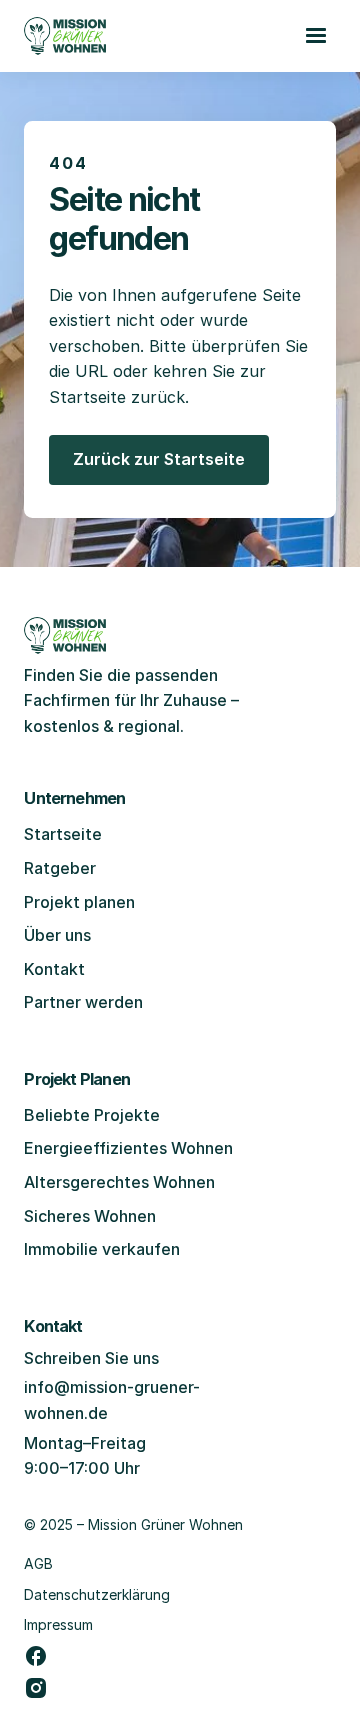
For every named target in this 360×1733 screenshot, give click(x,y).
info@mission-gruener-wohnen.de (112, 1400)
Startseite (63, 834)
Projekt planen (79, 902)
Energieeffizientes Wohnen (128, 1148)
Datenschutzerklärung (97, 1594)
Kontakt (54, 969)
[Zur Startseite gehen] (65, 36)
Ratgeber (60, 868)
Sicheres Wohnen (90, 1216)
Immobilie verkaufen (102, 1249)
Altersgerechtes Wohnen (119, 1182)
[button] (316, 36)
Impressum (58, 1624)
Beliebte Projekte (92, 1115)
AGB (38, 1563)
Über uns (57, 935)
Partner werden (83, 1002)
